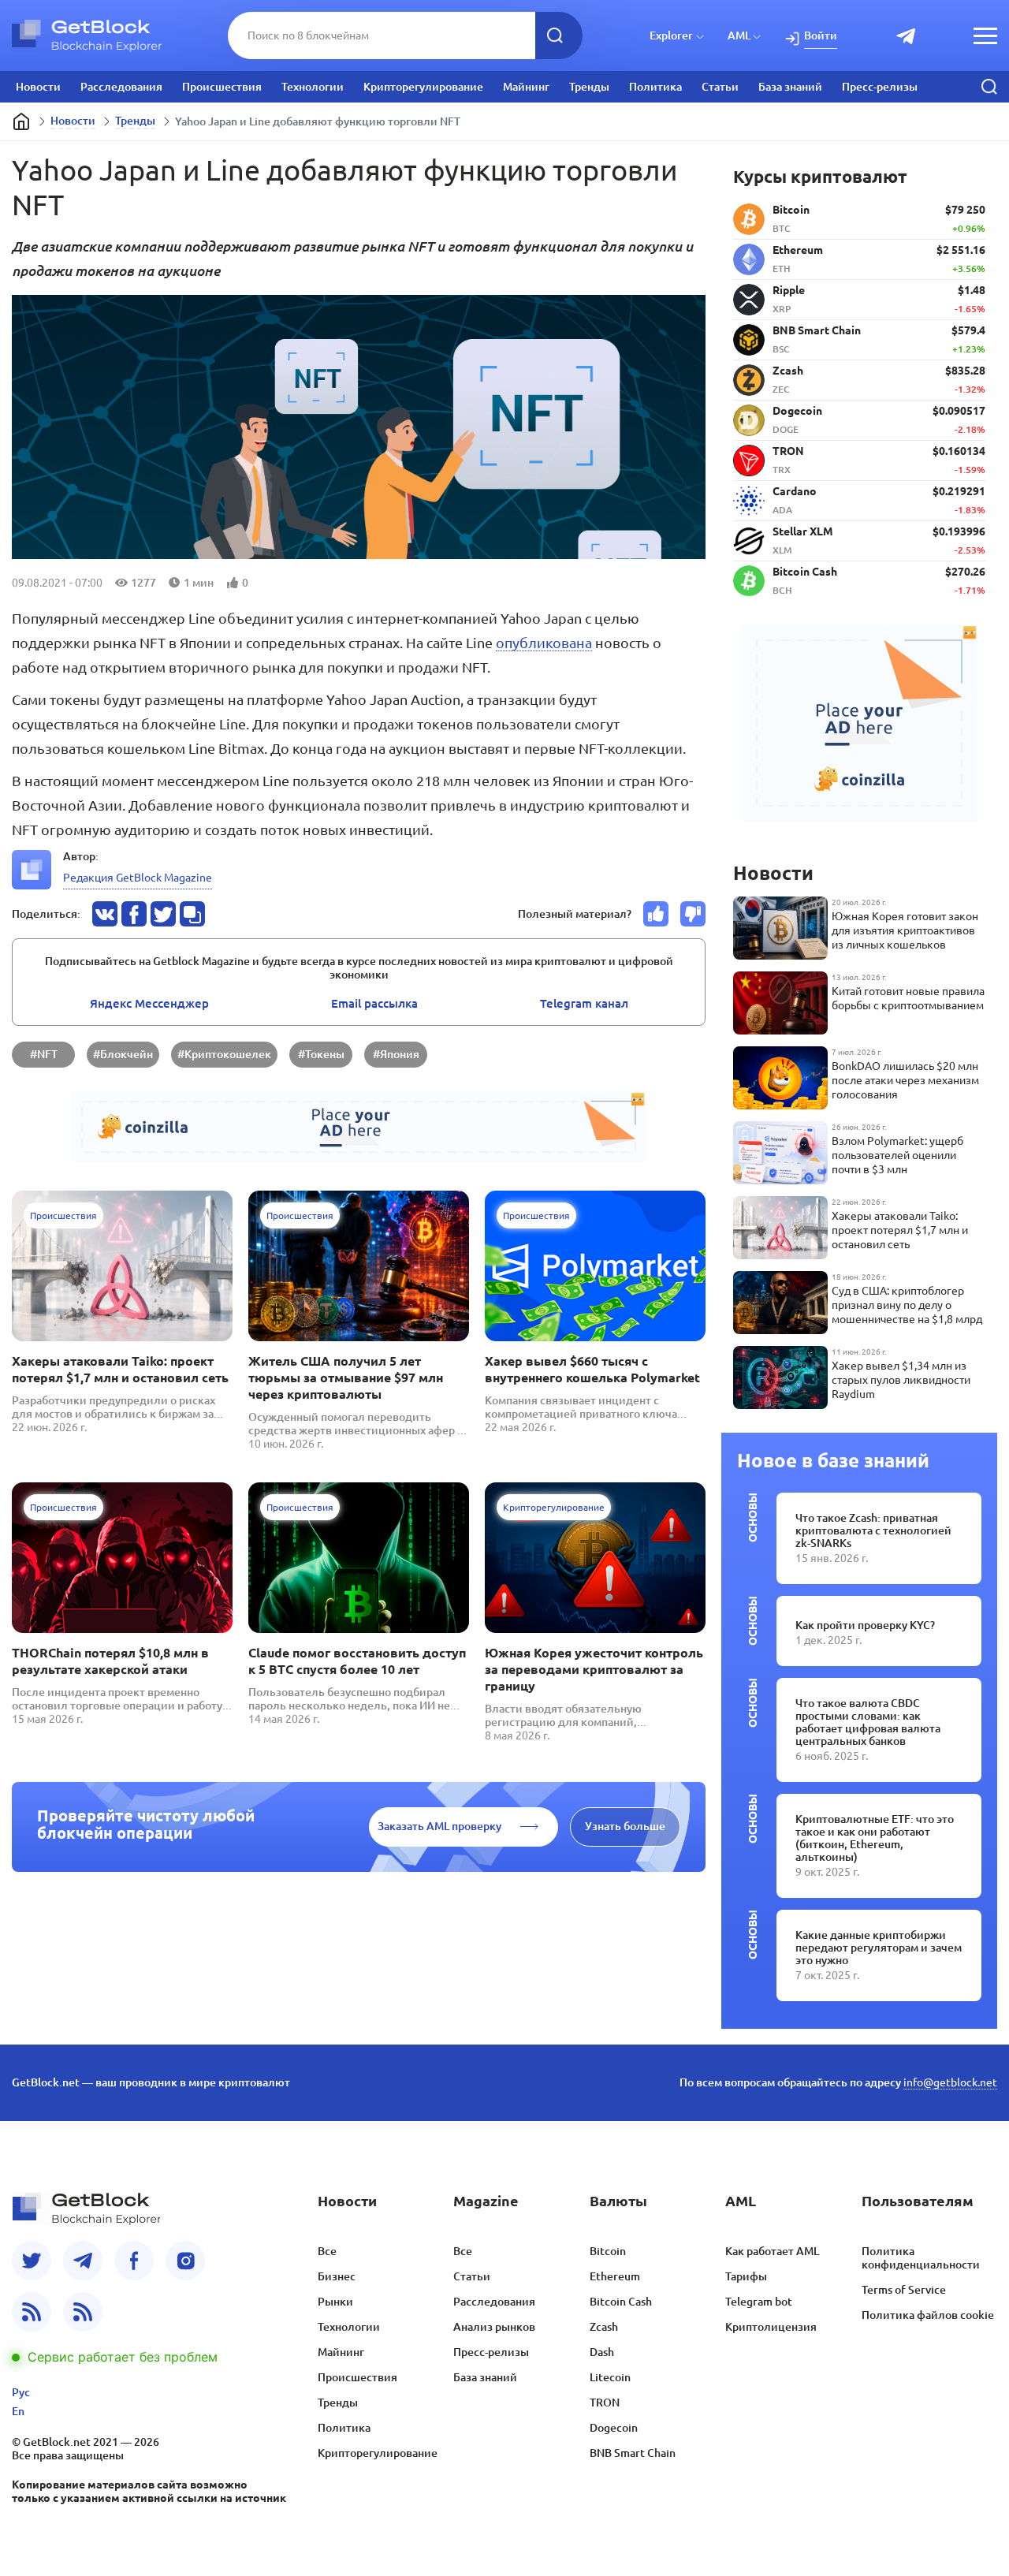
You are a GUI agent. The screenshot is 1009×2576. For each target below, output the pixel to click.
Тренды (589, 87)
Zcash (604, 2327)
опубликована (544, 643)
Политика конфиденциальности (921, 2258)
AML (739, 35)
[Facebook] (134, 2261)
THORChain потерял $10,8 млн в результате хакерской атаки (110, 1661)
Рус (21, 2392)
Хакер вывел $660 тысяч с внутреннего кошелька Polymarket (592, 1369)
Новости (38, 87)
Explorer (671, 35)
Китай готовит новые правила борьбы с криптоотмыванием (908, 998)
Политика (655, 87)
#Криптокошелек (224, 1054)
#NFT (44, 1054)
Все (327, 2251)
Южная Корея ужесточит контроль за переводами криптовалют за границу (594, 1669)
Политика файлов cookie (928, 2315)
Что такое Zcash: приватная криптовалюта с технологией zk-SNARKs (873, 1530)
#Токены (321, 1054)
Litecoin (610, 2377)
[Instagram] (185, 2261)
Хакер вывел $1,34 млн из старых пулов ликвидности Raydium (901, 1380)
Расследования (121, 87)
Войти (821, 35)
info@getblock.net (950, 2082)
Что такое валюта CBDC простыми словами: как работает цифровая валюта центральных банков (868, 1722)
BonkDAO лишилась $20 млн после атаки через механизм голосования (905, 1080)
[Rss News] (32, 2312)
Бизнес (337, 2276)
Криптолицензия (771, 2327)
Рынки (335, 2302)
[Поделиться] (105, 914)
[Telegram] (83, 2261)
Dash (602, 2352)
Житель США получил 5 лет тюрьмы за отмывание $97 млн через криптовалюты (346, 1377)
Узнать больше (625, 1826)
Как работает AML (772, 2251)
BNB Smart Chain (633, 2453)
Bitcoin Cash (621, 2302)
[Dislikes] (693, 914)
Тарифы (746, 2276)
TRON (605, 2403)
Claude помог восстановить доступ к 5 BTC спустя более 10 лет (357, 1661)
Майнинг (526, 87)
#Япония (396, 1054)
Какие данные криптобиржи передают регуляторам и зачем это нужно (879, 1948)
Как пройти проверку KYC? (865, 1625)
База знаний (790, 87)
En (18, 2411)
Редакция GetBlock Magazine (138, 878)
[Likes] (656, 914)
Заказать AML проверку (439, 1826)
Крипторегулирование (423, 87)
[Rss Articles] (83, 2312)
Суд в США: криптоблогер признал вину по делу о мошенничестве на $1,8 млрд (907, 1305)
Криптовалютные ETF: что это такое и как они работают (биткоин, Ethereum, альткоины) (875, 1838)
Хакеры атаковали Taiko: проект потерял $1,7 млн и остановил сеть (120, 1369)
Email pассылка (374, 1003)
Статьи (720, 87)
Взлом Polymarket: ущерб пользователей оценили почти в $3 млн (897, 1155)
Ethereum (615, 2276)
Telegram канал (584, 1003)
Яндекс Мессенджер (149, 1003)
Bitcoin (608, 2251)
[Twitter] (32, 2261)
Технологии (313, 87)
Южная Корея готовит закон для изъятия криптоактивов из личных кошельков (905, 930)
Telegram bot (759, 2302)
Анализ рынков (494, 2327)
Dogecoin (614, 2428)
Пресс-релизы (880, 87)
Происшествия (222, 87)
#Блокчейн (123, 1054)
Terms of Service (904, 2290)
